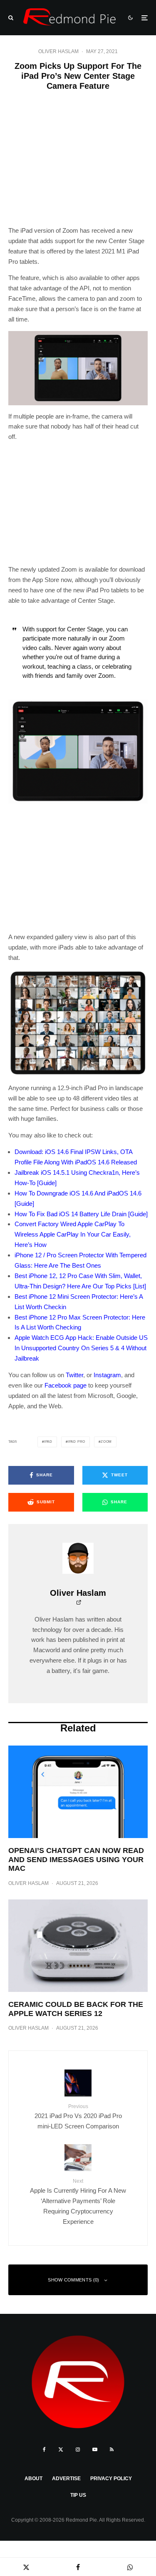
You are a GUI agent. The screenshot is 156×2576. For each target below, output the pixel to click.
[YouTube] (95, 2449)
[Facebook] (44, 2449)
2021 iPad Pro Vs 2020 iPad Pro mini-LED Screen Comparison (78, 2117)
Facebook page (66, 1385)
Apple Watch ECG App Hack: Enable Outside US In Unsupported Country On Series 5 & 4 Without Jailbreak (81, 1348)
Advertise (66, 2479)
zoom (106, 1442)
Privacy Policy (111, 2479)
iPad (48, 1442)
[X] (61, 2449)
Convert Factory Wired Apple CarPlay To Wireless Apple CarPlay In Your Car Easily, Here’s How (73, 1234)
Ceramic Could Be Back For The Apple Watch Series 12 (76, 2009)
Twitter (74, 1375)
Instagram (107, 1375)
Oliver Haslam (58, 51)
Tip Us (78, 2495)
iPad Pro (77, 1442)
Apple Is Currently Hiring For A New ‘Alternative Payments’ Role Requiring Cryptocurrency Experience (78, 2202)
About (33, 2479)
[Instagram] (78, 2449)
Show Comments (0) (74, 2280)
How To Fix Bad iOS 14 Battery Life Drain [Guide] (81, 1214)
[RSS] (112, 2449)
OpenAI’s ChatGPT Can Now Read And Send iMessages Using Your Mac (76, 1859)
